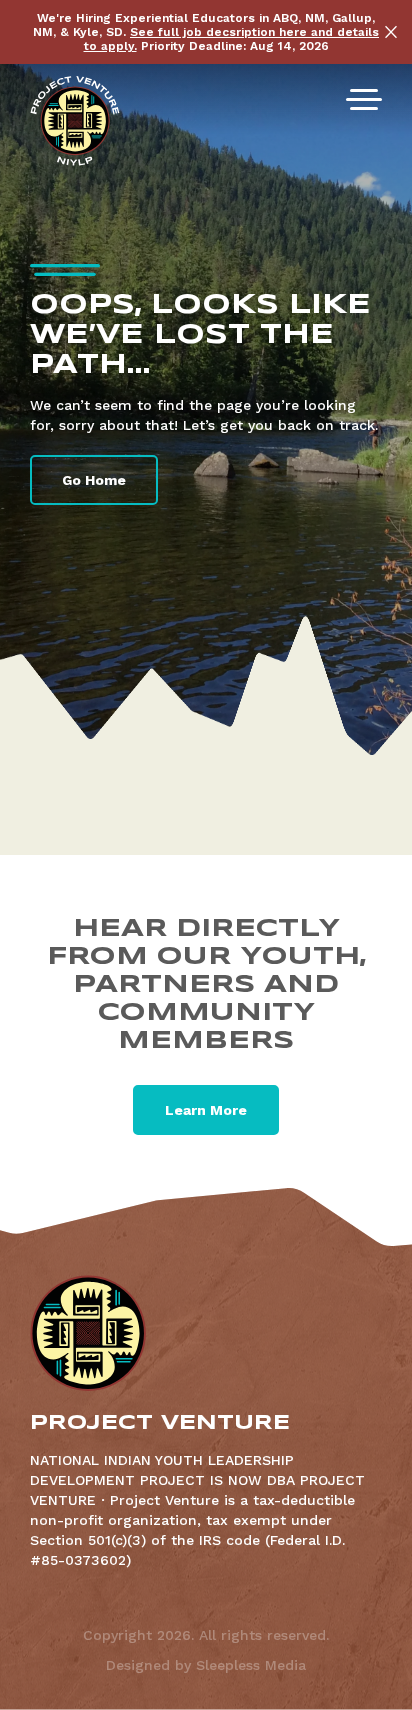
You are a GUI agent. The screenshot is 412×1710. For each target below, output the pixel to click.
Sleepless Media (251, 1665)
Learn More (206, 1110)
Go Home (94, 480)
